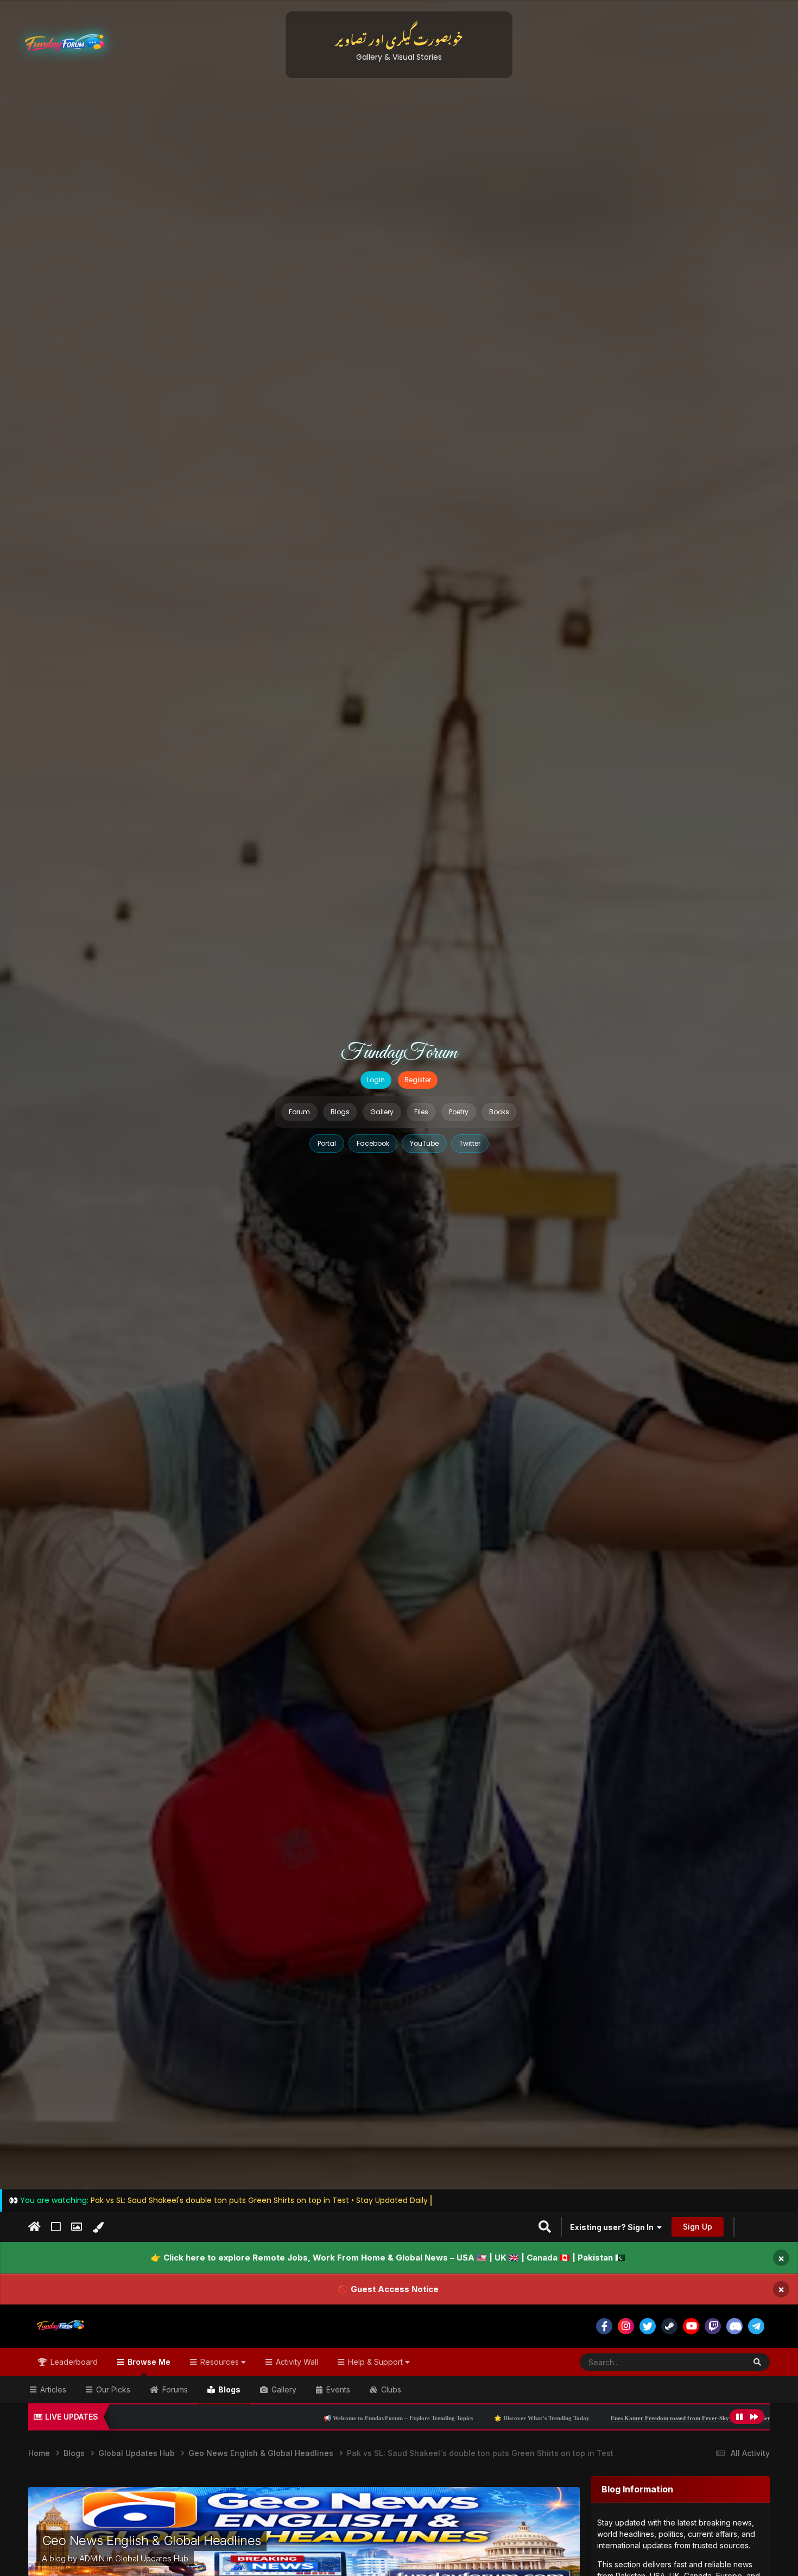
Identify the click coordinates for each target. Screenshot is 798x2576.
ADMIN (92, 2558)
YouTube (424, 1143)
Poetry (459, 1112)
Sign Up (698, 2227)
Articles (52, 2389)
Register (418, 1080)
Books (499, 1112)
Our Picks (112, 2389)
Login (376, 1080)
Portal (327, 1143)
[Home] (34, 2227)
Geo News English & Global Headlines (151, 2540)
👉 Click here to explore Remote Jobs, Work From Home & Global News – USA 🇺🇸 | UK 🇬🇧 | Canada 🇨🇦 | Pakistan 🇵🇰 (388, 2258)
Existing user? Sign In (613, 2227)
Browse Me (148, 2362)
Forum (299, 1112)
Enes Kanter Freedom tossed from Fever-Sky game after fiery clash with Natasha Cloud (513, 2418)
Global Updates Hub (152, 2558)
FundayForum (399, 1053)
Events (337, 2389)
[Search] (757, 2362)
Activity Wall (296, 2362)
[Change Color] (98, 2227)
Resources (220, 2362)
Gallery (382, 1112)
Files (421, 1112)
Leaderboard (73, 2362)
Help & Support (375, 2362)
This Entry (714, 2362)
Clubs (390, 2389)
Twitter (470, 1143)
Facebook (373, 1143)
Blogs (340, 1112)
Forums (174, 2389)
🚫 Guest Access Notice (388, 2289)
